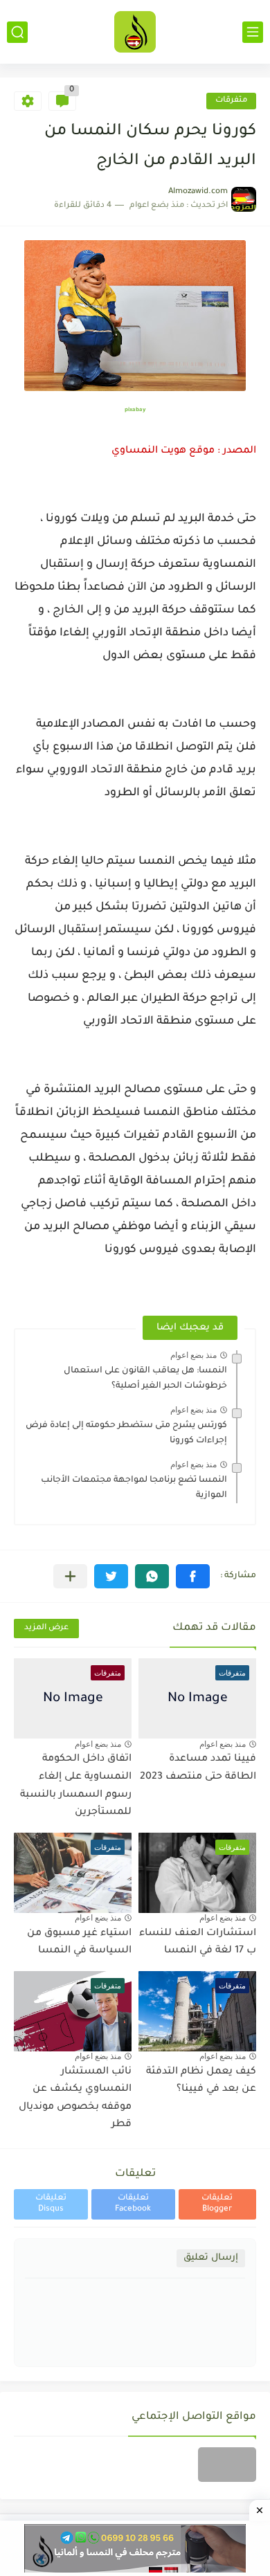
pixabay (135, 410)
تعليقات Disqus (51, 2204)
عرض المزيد (46, 1628)
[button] (193, 1576)
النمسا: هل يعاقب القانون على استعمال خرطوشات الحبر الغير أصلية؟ (145, 1379)
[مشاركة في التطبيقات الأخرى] (70, 1576)
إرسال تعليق (211, 2258)
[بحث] (17, 32)
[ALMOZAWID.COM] (135, 32)
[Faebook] (227, 2465)
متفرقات (231, 101)
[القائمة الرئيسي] (253, 32)
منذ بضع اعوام (193, 1355)
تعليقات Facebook (133, 2204)
